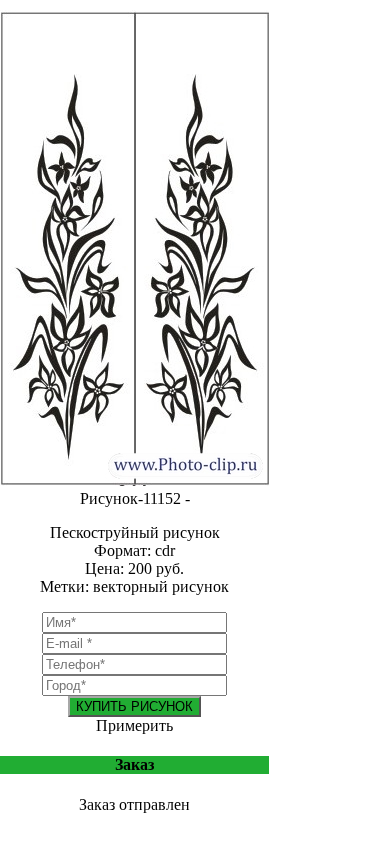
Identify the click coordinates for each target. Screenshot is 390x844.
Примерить (134, 725)
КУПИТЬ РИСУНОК (134, 706)
